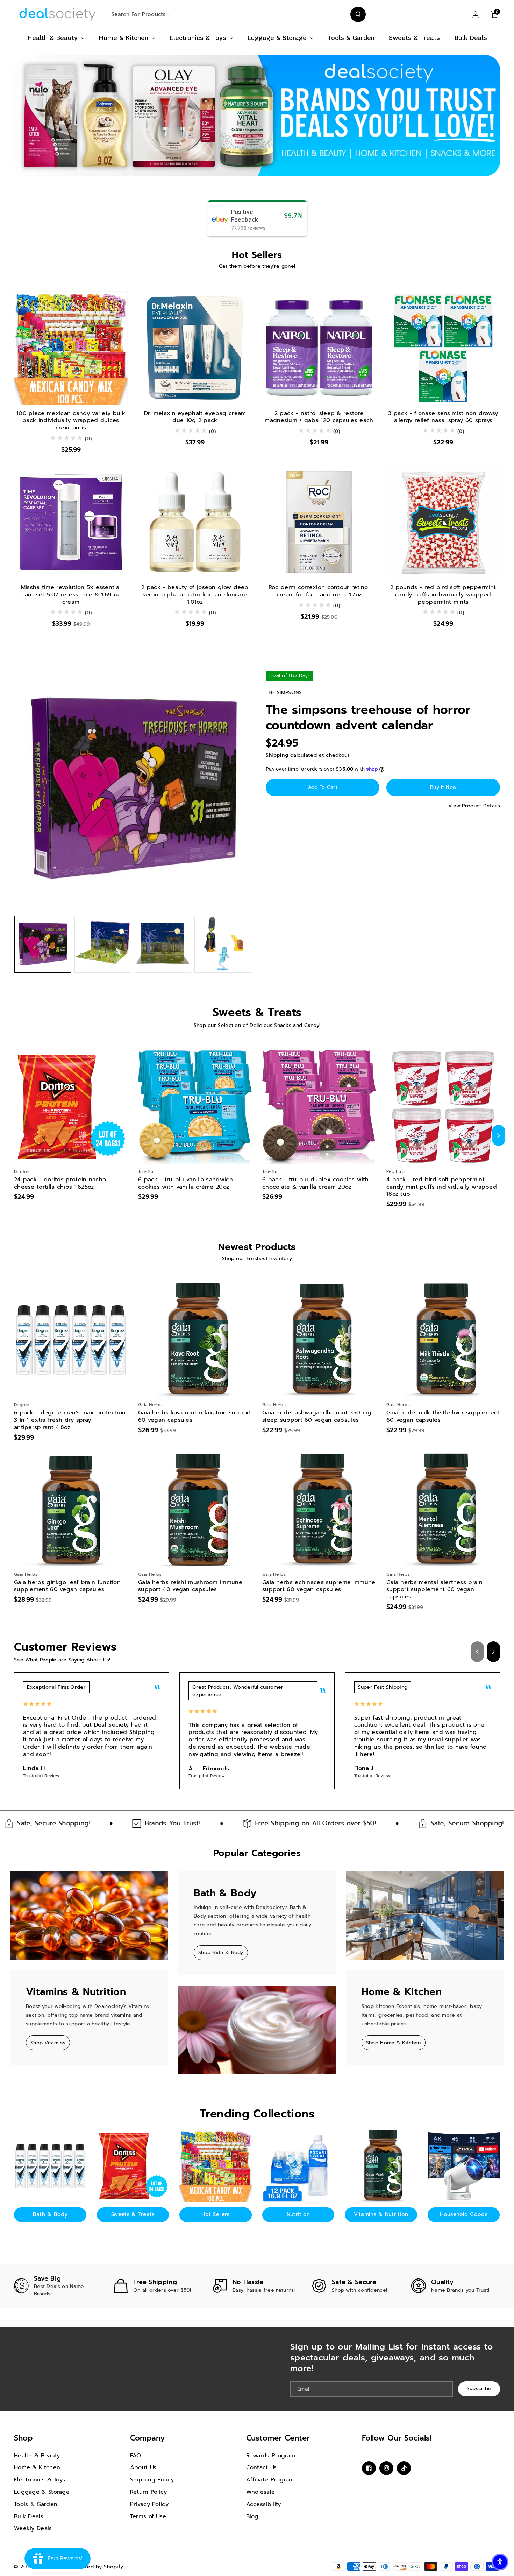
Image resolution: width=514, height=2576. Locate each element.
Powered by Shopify (98, 2567)
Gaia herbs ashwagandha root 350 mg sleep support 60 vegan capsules (317, 1416)
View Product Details (474, 806)
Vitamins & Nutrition (381, 2214)
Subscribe (479, 2389)
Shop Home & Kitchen (394, 2043)
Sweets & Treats (133, 2214)
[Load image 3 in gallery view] (163, 944)
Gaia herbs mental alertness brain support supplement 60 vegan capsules (434, 1590)
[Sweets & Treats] (133, 2166)
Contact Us (262, 2467)
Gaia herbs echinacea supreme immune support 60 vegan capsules (319, 1586)
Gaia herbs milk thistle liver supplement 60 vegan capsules (443, 1416)
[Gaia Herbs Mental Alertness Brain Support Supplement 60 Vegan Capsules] (443, 1510)
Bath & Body (50, 2214)
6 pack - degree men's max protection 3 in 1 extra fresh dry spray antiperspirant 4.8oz (70, 1420)
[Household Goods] (464, 2166)
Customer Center (278, 2438)
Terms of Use (148, 2516)
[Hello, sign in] (476, 14)
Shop (23, 2438)
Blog (252, 2516)
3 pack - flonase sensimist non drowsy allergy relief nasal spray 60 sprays (443, 417)
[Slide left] (15, 1135)
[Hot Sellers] (216, 2166)
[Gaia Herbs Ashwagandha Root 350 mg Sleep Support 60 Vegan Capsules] (319, 1340)
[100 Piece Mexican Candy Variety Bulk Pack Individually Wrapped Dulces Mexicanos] (71, 348)
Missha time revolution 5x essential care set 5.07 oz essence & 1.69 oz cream (71, 595)
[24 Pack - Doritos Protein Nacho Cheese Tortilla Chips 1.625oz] (71, 1107)
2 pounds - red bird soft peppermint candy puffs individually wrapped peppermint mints (443, 595)
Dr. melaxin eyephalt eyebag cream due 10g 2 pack (195, 417)
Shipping (277, 755)
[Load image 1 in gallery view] (43, 944)
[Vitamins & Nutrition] (381, 2166)
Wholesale (261, 2492)
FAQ (136, 2456)
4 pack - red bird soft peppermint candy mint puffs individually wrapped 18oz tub (442, 1187)
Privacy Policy (149, 2504)
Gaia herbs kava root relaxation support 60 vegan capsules (195, 1416)
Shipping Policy (152, 2480)
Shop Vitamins (48, 2043)
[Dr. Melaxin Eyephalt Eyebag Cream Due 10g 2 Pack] (195, 348)
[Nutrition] (298, 2166)
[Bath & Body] (50, 2166)
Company (147, 2438)
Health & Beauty (37, 2456)
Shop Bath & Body (221, 1952)
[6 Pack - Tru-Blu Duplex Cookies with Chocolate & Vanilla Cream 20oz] (319, 1107)
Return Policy (149, 2492)
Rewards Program (271, 2456)
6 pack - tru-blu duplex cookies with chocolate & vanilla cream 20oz (316, 1183)
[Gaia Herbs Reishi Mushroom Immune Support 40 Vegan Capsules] (195, 1510)
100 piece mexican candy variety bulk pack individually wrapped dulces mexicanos (71, 421)
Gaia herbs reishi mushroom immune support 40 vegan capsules (190, 1586)
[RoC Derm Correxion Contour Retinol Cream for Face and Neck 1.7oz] (319, 522)
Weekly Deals (33, 2528)
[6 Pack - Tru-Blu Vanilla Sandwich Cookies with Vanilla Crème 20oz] (195, 1107)
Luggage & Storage (42, 2492)
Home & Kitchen (37, 2467)
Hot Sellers (215, 2214)
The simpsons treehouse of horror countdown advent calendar (368, 717)
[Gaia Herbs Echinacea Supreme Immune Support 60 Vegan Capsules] (319, 1510)
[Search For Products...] (358, 14)
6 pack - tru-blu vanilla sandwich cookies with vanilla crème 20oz (185, 1183)
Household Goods (464, 2214)
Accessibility (264, 2504)
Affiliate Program (270, 2480)
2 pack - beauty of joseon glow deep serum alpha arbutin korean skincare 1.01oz (195, 595)
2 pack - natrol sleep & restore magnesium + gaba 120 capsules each (319, 417)
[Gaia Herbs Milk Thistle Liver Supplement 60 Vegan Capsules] (443, 1340)
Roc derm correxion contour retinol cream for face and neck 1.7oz (319, 591)
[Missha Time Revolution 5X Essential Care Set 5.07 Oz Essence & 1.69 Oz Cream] (71, 522)
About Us (143, 2467)
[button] (494, 14)
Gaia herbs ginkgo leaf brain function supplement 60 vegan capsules (67, 1586)
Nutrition (298, 2214)
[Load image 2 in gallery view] (103, 944)
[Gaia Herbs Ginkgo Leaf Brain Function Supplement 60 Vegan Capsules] (71, 1510)
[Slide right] (499, 1135)
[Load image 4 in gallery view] (223, 944)
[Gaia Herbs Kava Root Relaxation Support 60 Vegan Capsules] (195, 1340)
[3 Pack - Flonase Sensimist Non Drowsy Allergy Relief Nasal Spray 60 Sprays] (443, 348)
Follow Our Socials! (397, 2438)
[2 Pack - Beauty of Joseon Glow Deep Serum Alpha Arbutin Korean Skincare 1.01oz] (195, 522)
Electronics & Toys (40, 2480)
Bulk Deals (29, 2516)
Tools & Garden (36, 2504)
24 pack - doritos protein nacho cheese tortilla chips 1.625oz (60, 1183)
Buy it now (443, 787)
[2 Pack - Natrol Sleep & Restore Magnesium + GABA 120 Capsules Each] (319, 348)
